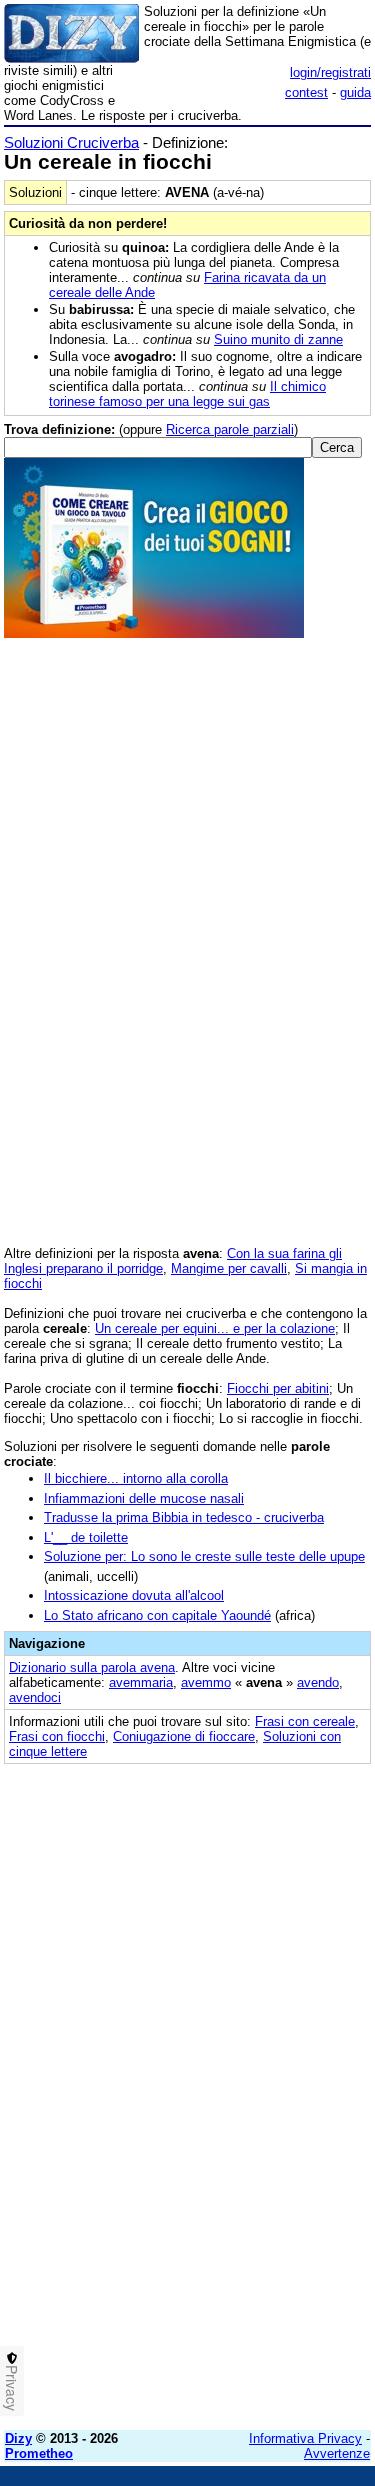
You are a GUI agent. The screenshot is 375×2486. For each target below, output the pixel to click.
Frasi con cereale (305, 1721)
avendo (318, 1682)
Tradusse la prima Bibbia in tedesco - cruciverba (184, 1517)
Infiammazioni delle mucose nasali (144, 1498)
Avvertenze (337, 2453)
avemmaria (141, 1682)
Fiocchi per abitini (278, 1388)
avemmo (206, 1682)
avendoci (35, 1697)
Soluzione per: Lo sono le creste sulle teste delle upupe (204, 1556)
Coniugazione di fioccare (184, 1736)
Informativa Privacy (305, 2438)
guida (355, 92)
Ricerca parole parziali (230, 429)
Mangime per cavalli (229, 1268)
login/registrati (330, 72)
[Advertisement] (187, 2227)
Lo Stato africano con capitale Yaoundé (157, 1615)
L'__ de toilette (86, 1537)
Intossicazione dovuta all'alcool (134, 1595)
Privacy (12, 2388)
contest (306, 92)
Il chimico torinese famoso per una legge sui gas (187, 394)
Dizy (18, 2438)
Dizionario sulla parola (92, 1667)
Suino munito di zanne (278, 339)
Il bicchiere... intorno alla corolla (136, 1478)
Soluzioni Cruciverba (71, 142)
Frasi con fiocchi (57, 1736)
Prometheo (39, 2453)
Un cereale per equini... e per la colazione (215, 1328)
